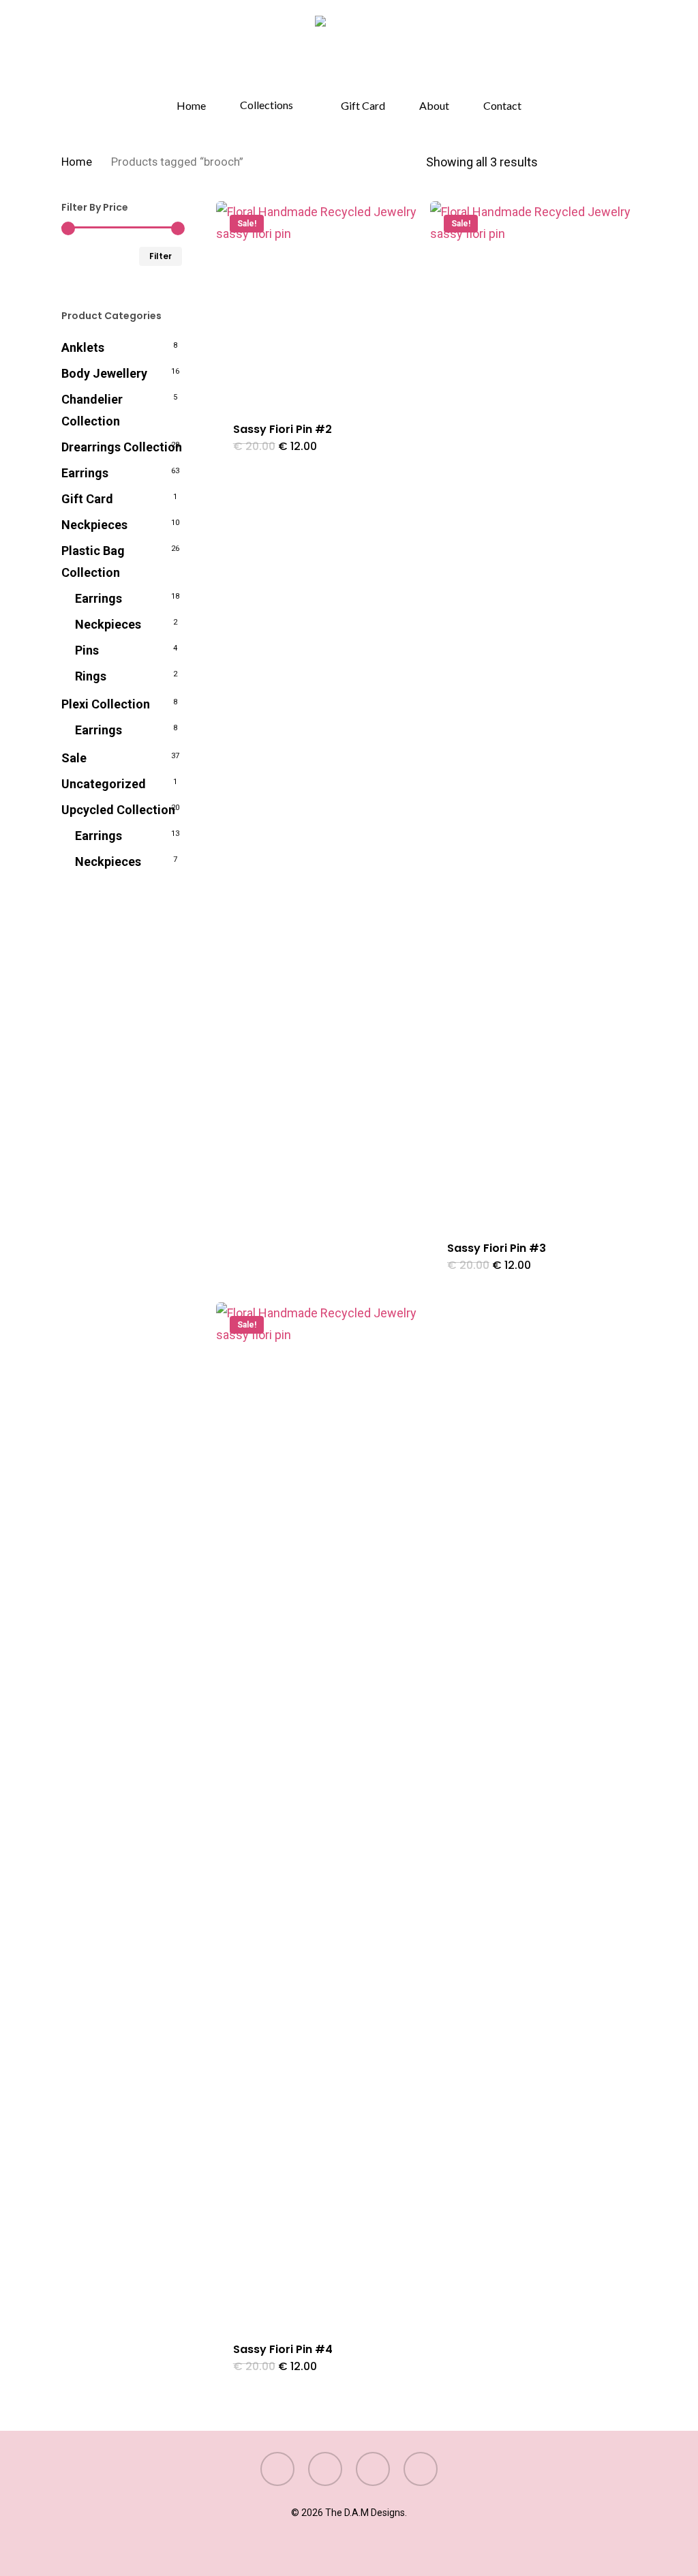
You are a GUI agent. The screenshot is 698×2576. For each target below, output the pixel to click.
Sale (74, 758)
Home (77, 162)
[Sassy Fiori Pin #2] (318, 303)
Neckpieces (94, 525)
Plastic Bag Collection (93, 561)
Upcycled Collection (118, 810)
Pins (87, 650)
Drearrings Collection (122, 447)
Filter (161, 256)
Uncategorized (104, 784)
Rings (91, 676)
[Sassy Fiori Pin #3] (532, 713)
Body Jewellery (104, 373)
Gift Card (87, 499)
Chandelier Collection (92, 410)
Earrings (85, 473)
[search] (594, 50)
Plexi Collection (106, 704)
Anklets (83, 347)
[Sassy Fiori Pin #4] (318, 1814)
